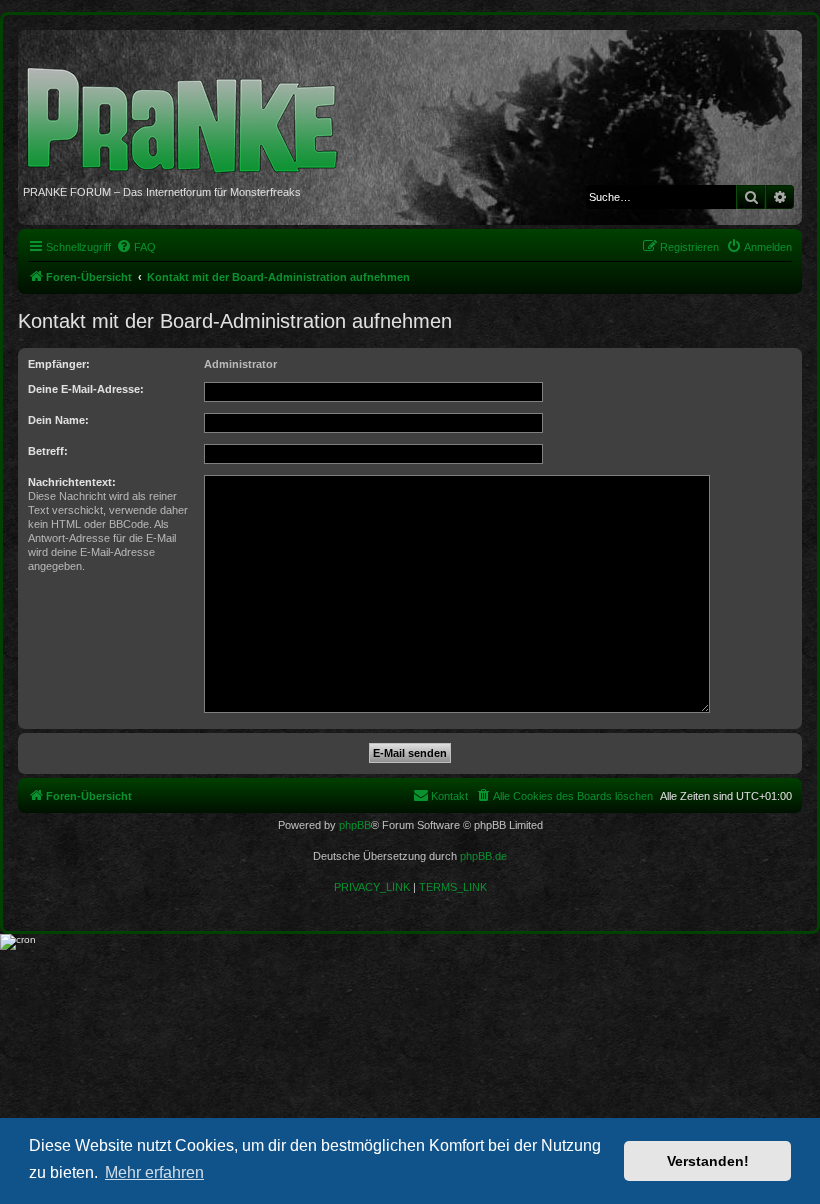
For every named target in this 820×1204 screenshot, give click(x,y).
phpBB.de (483, 856)
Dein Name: (58, 420)
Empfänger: (59, 364)
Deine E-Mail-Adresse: (86, 389)
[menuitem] (136, 247)
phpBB (355, 825)
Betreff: (48, 451)
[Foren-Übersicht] (189, 110)
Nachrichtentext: (72, 482)
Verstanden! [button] (708, 1161)
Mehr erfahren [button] (154, 1172)
